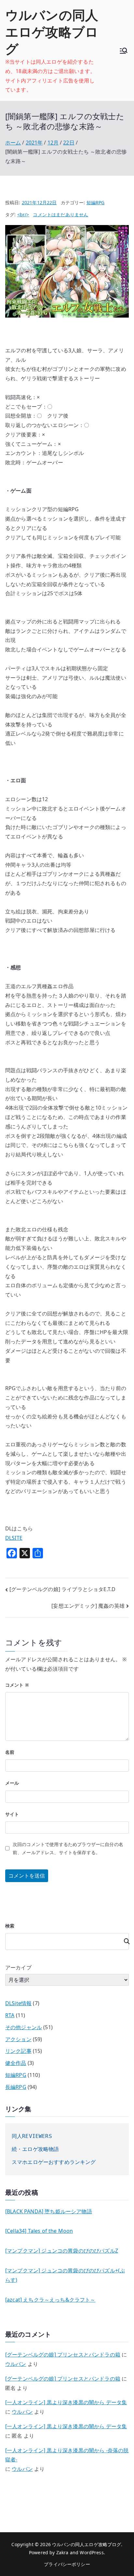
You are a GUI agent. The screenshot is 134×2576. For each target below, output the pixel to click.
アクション (18, 2039)
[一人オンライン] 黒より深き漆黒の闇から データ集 (66, 2402)
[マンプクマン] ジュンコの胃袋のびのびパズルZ (62, 2251)
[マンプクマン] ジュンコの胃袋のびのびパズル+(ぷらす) (65, 2275)
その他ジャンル (24, 2027)
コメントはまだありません (60, 214)
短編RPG (96, 202)
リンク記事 (18, 2051)
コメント (17, 1685)
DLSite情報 (18, 2003)
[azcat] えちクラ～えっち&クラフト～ (50, 2300)
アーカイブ (18, 1967)
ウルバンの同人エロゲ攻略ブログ (52, 32)
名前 (10, 1752)
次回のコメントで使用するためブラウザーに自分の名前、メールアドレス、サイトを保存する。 (68, 1848)
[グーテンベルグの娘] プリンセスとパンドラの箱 (63, 2355)
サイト (12, 1814)
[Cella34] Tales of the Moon (39, 2231)
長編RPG (16, 2087)
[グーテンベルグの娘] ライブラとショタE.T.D (62, 1589)
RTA (10, 2015)
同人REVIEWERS (32, 2136)
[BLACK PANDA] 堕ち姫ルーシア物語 (49, 2211)
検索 (10, 1926)
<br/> (23, 214)
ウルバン (16, 2364)
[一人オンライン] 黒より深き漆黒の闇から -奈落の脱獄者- (67, 2455)
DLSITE (14, 1538)
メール (12, 1783)
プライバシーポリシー (67, 2564)
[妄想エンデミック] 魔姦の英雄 (88, 1606)
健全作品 (16, 2063)
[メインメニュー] (124, 51)
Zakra (62, 2552)
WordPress (92, 2552)
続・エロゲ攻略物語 (35, 2149)
